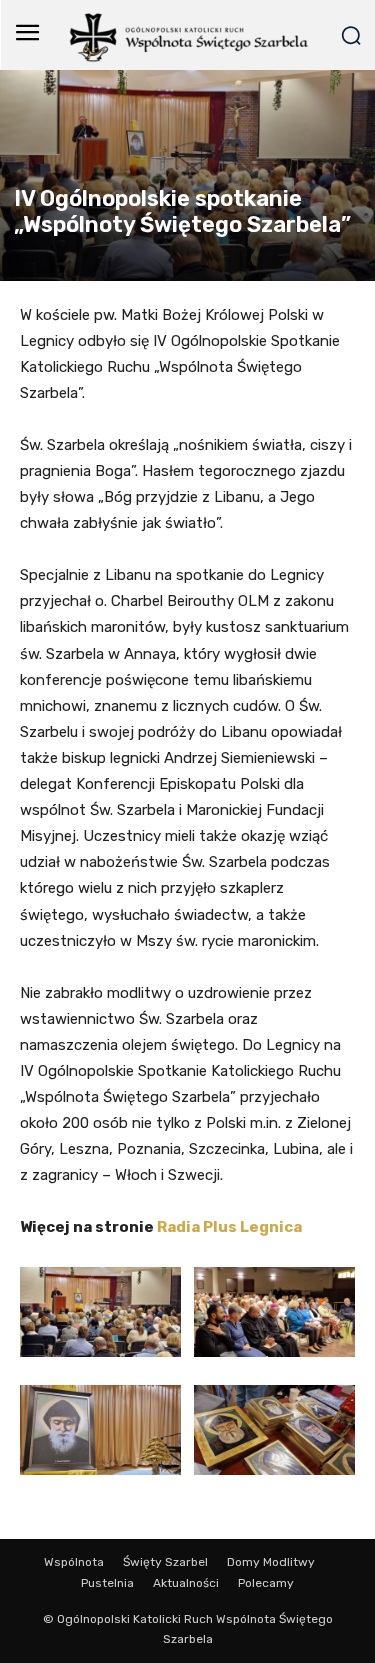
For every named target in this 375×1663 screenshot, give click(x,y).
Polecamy (266, 1583)
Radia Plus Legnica (229, 1227)
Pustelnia (107, 1583)
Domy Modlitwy (271, 1562)
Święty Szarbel (165, 1562)
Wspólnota (74, 1562)
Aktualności (186, 1583)
